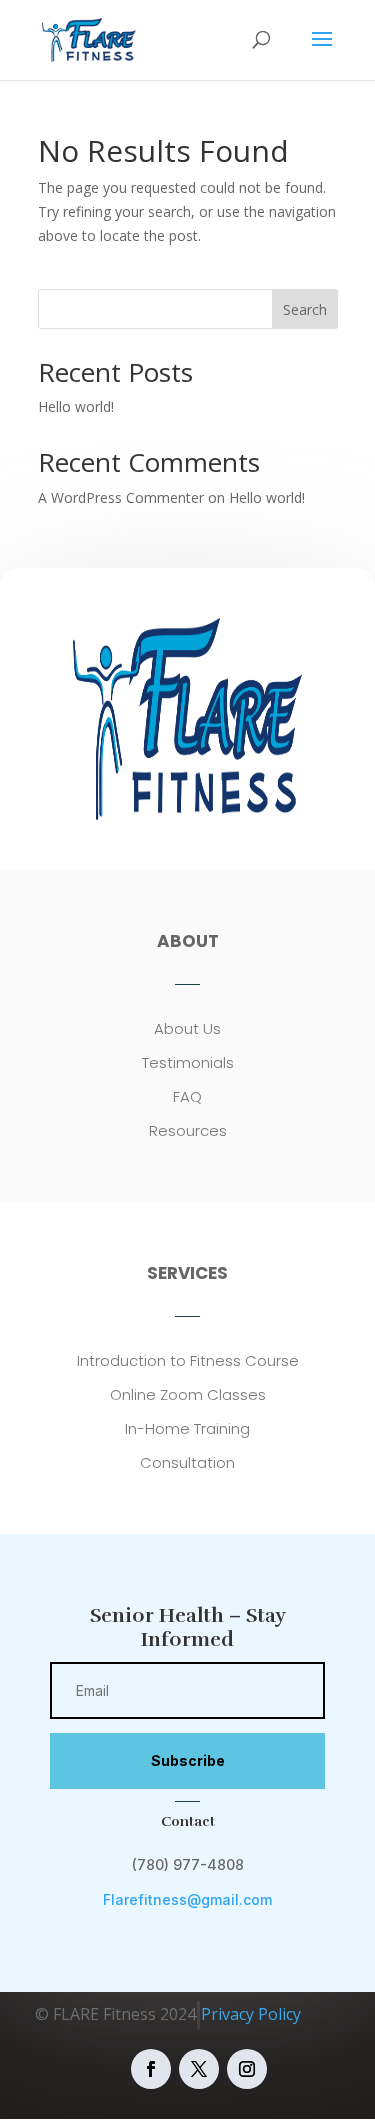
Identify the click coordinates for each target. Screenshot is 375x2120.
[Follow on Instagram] (247, 2069)
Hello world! (76, 406)
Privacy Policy (251, 2014)
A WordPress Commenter (121, 497)
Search (305, 309)
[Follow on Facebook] (151, 2069)
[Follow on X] (199, 2069)
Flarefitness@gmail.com (187, 1899)
